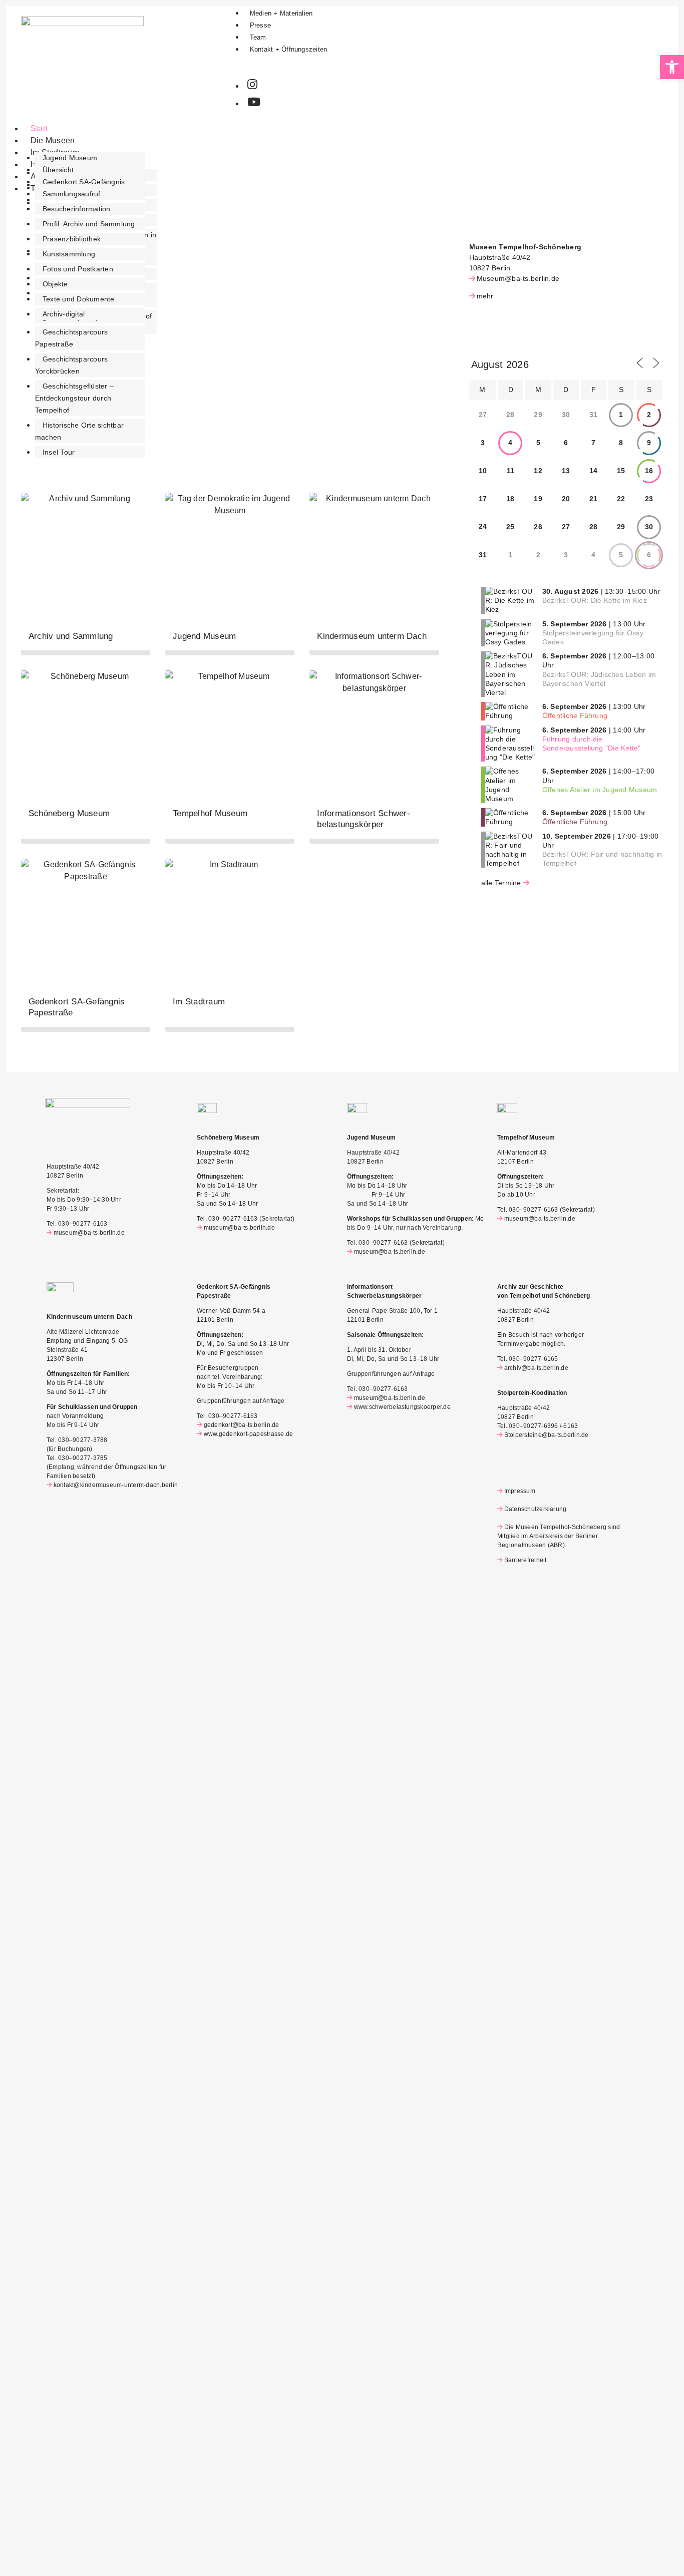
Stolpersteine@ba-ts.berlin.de (547, 1435)
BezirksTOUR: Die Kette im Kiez (595, 600)
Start (39, 128)
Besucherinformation (77, 209)
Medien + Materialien (281, 13)
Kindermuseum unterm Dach (372, 636)
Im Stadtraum (199, 1002)
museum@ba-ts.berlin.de (89, 1233)
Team (258, 37)
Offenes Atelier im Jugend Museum (600, 790)
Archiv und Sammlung (71, 636)
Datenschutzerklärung (535, 1509)
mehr (485, 296)
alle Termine (501, 883)
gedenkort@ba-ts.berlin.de (242, 1425)
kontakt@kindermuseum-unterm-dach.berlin (116, 1485)
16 (649, 471)
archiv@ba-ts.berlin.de (536, 1368)
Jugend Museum (70, 158)
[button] (672, 67)
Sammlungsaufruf (72, 194)
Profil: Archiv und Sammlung (89, 224)
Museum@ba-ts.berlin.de (518, 278)
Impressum (520, 1491)
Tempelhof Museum (210, 813)
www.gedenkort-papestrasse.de (248, 1434)
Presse (260, 25)
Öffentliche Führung (575, 715)
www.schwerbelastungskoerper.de (402, 1407)
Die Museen (53, 140)
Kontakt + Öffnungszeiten (289, 49)
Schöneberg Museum (69, 813)
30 (649, 527)
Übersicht (58, 170)
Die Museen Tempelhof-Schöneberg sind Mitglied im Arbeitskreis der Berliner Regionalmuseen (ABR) (559, 1536)
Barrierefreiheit (525, 1560)
